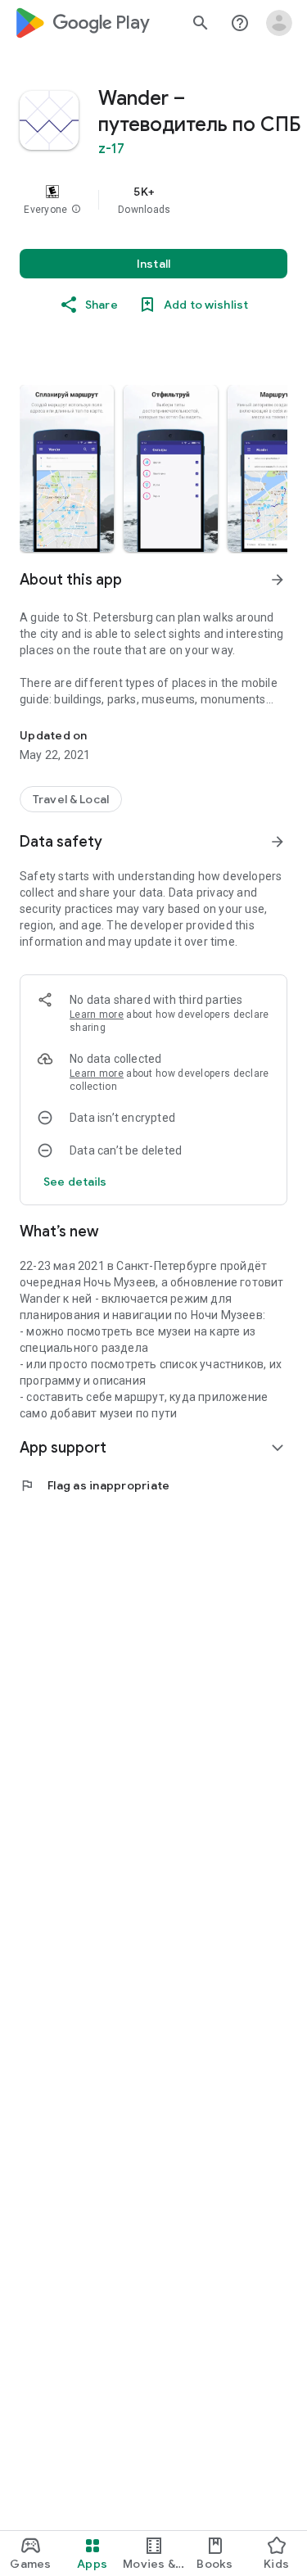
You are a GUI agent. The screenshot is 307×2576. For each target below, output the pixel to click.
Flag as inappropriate (95, 1485)
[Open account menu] (279, 23)
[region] (153, 200)
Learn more (97, 1015)
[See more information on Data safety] (278, 842)
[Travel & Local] (71, 799)
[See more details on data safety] (75, 1182)
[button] (76, 210)
